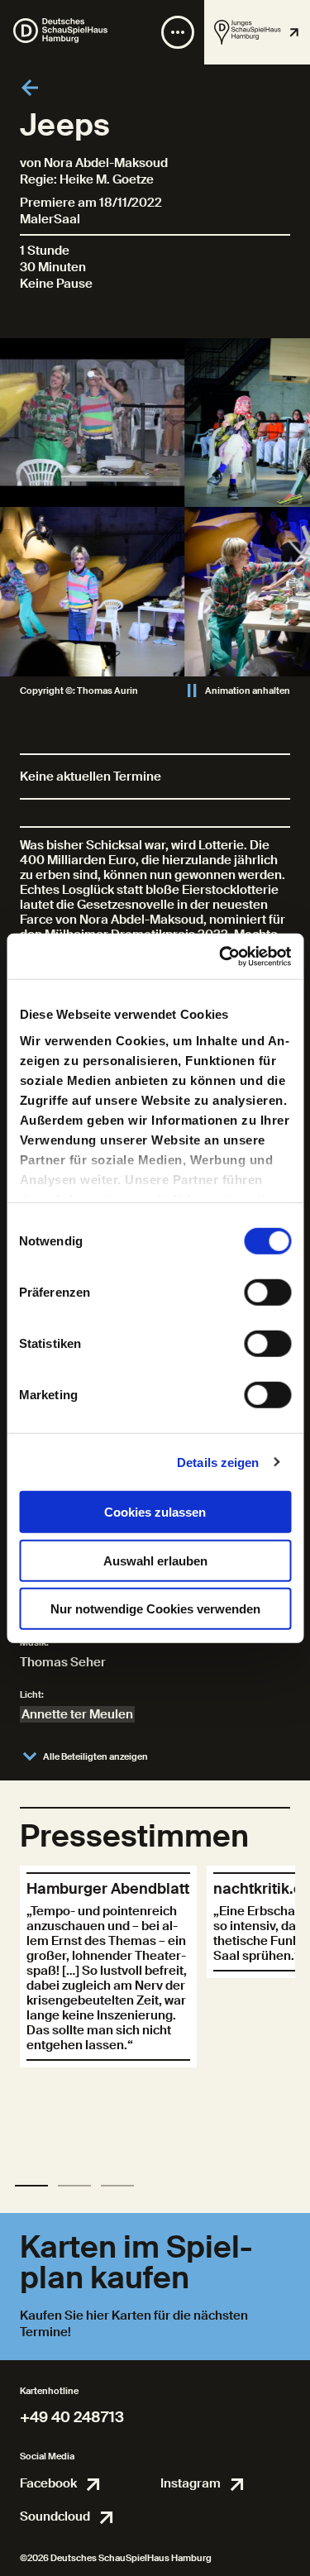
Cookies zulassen (155, 1512)
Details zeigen (218, 1462)
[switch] (267, 1293)
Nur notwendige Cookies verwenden (155, 1609)
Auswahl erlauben (155, 1560)
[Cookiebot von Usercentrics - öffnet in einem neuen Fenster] (221, 956)
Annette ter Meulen (77, 1714)
